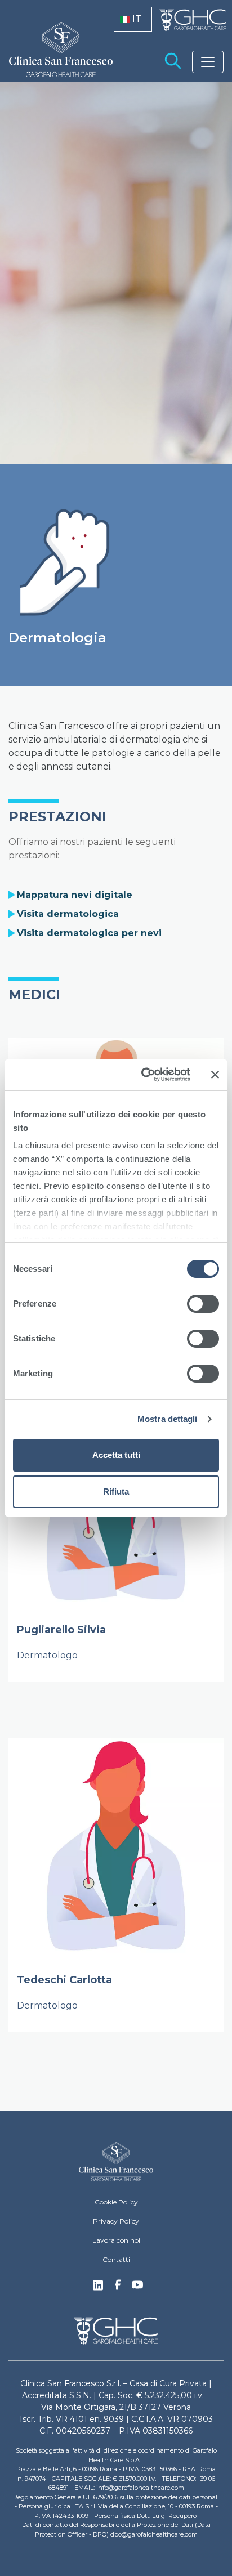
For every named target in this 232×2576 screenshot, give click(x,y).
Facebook (118, 2288)
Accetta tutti (116, 1455)
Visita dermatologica (68, 914)
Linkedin (98, 2288)
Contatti (116, 2259)
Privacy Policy (116, 2221)
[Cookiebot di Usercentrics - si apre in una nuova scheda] (144, 1075)
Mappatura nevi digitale (75, 895)
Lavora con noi (116, 2240)
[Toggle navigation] (208, 62)
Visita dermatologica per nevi (89, 933)
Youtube (137, 2286)
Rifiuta (116, 1492)
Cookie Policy (116, 2202)
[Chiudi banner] (215, 1075)
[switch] (203, 1304)
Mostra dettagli (168, 1419)
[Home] (116, 2162)
